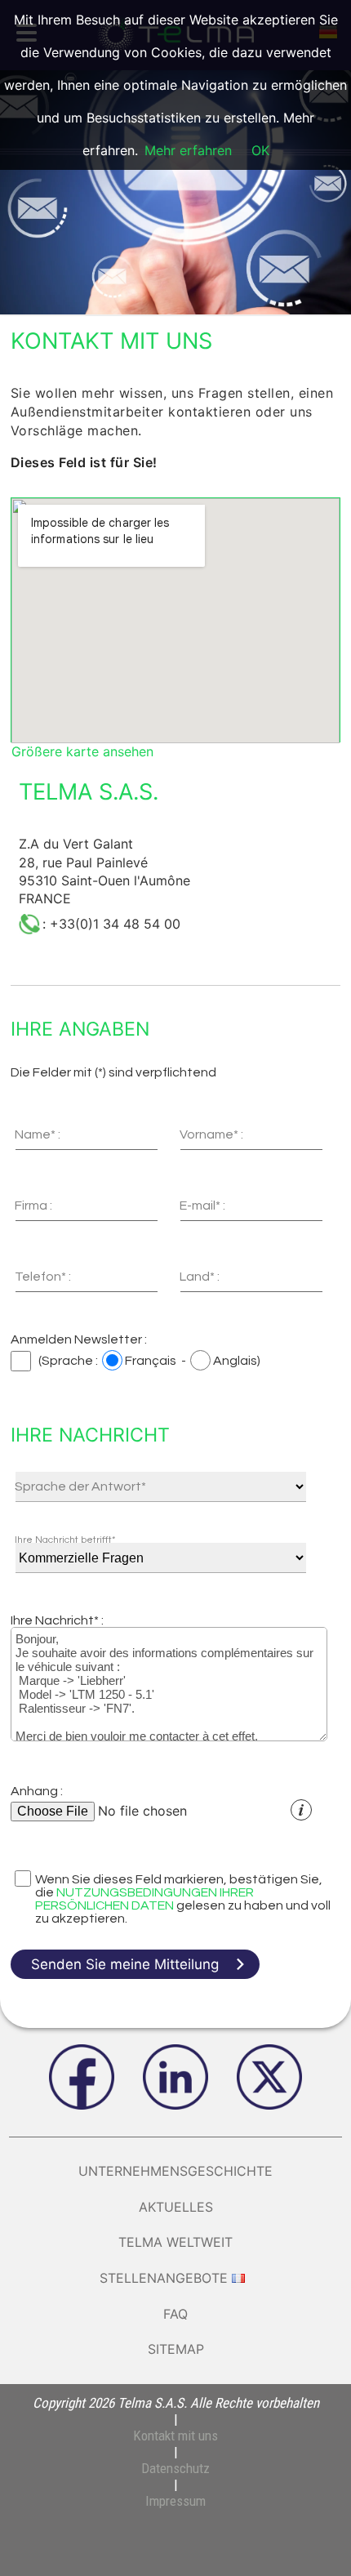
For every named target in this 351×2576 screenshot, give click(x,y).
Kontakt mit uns (175, 2436)
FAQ (175, 2314)
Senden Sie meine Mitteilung (125, 1964)
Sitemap (176, 2349)
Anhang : (37, 1791)
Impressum (175, 2501)
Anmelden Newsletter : (79, 1339)
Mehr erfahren (188, 150)
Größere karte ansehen (82, 751)
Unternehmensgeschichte (175, 2171)
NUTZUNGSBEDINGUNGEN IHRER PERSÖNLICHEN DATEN (144, 1899)
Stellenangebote (164, 2278)
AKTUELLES (176, 2207)
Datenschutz (175, 2468)
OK (260, 150)
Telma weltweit (175, 2242)
